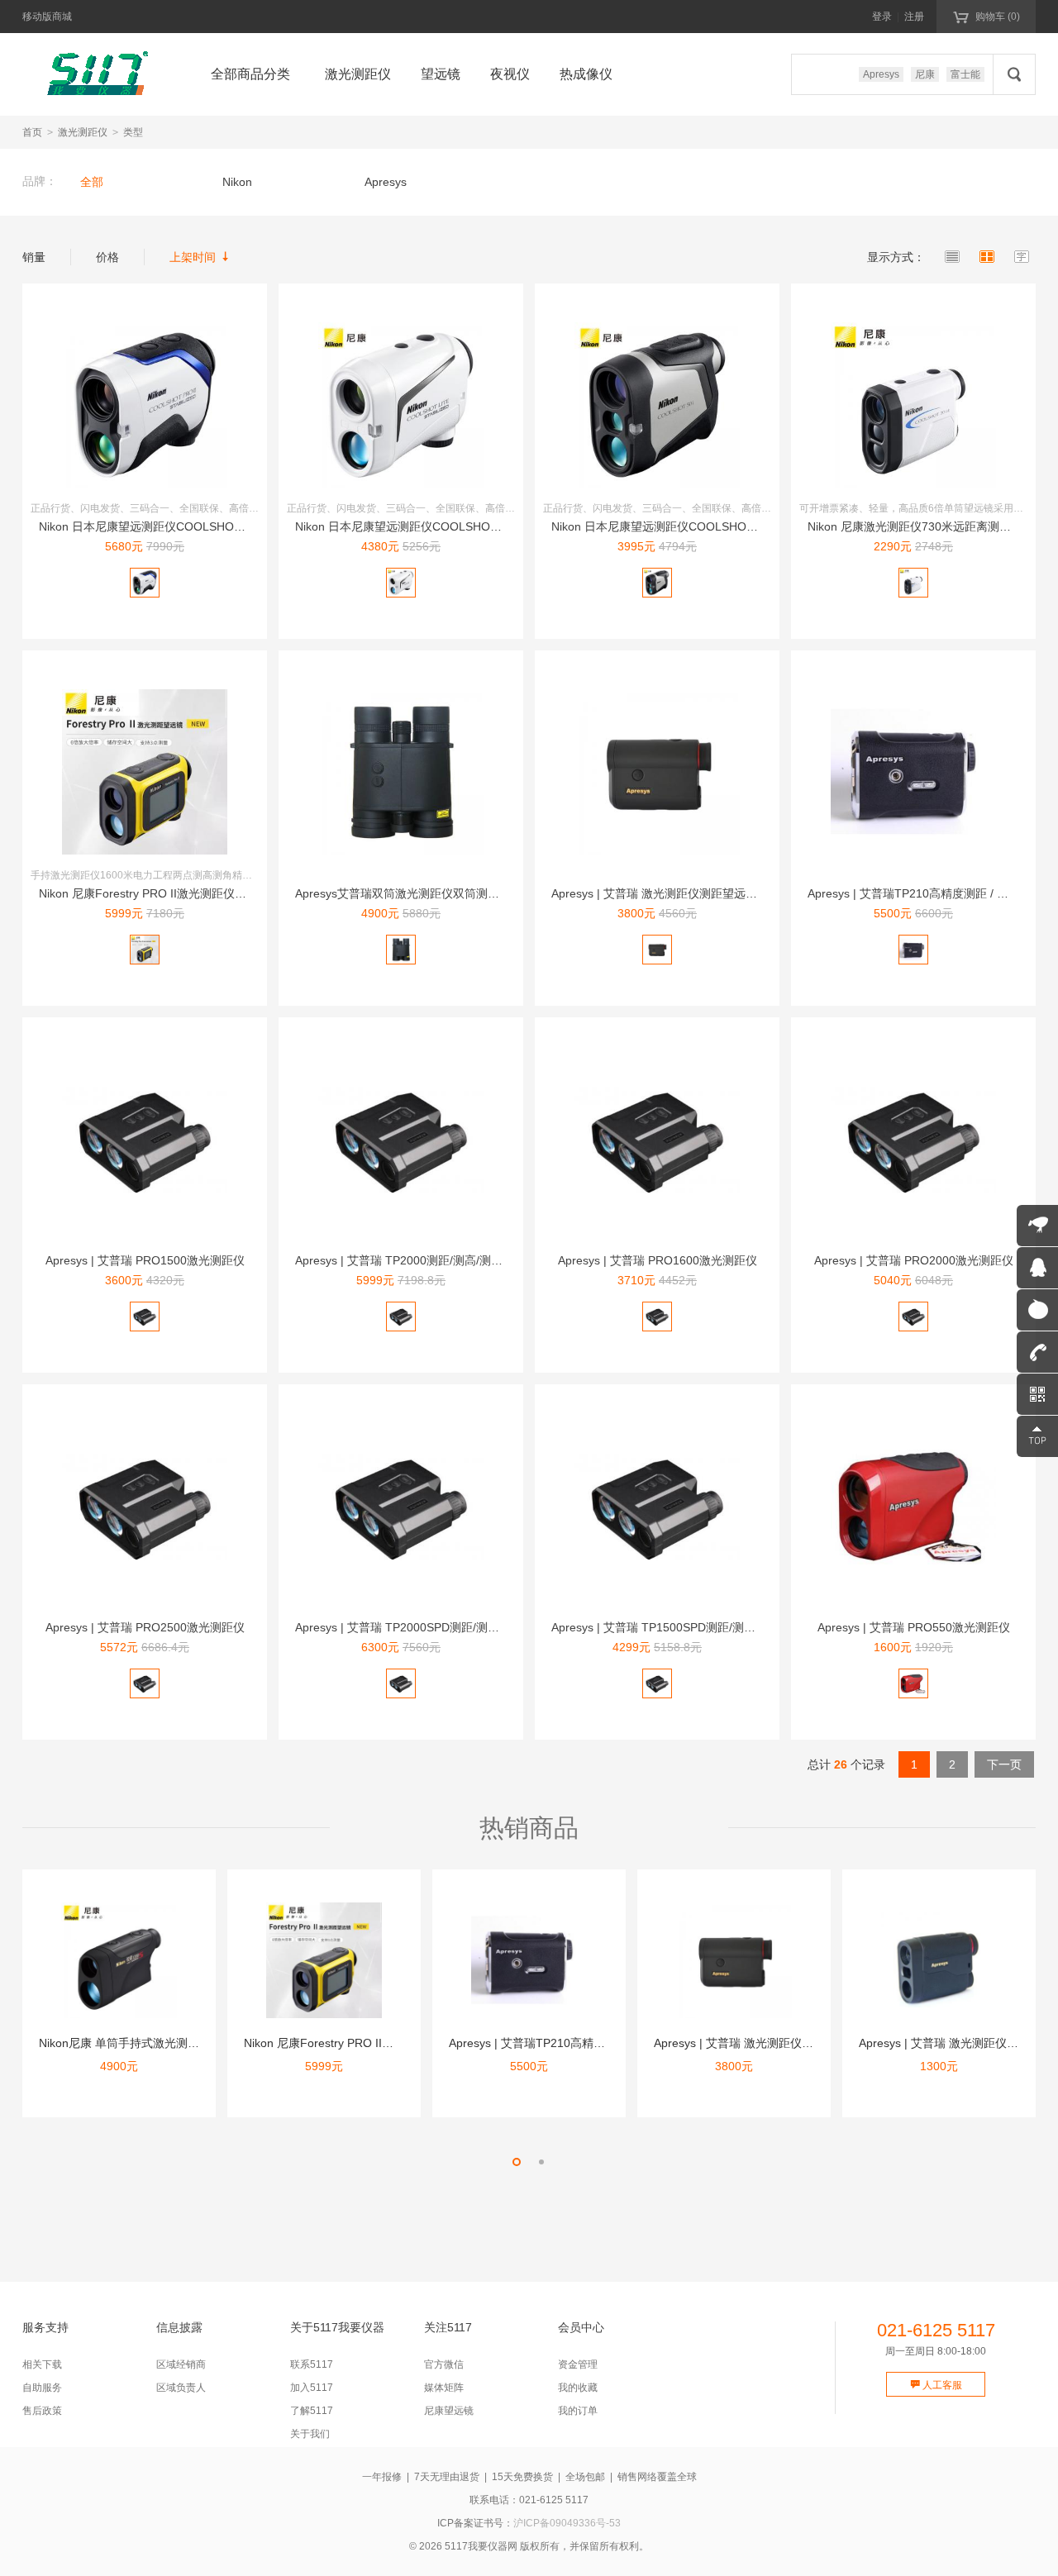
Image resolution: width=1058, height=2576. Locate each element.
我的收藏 (578, 2388)
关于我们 (310, 2434)
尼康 (925, 74)
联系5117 (312, 2364)
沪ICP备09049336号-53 (567, 2523)
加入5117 (312, 2388)
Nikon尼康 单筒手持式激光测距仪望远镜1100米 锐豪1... (182, 2043)
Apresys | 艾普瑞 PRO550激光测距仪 (914, 1627)
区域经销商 (181, 2364)
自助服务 (42, 2388)
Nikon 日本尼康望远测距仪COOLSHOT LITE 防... (423, 526)
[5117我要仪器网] (97, 74)
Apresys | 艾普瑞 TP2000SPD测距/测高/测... (410, 1627)
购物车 (987, 16)
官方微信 (444, 2364)
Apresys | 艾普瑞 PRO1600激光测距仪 (658, 1260)
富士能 (965, 74)
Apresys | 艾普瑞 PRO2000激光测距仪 (914, 1260)
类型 (133, 132)
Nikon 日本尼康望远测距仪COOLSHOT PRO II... (164, 526)
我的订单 (578, 2411)
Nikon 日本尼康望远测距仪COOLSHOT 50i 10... (675, 526)
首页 (32, 132)
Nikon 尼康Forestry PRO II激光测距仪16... (148, 893)
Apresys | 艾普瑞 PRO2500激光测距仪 (145, 1627)
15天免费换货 (522, 2477)
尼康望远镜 (449, 2411)
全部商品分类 (250, 74)
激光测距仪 (83, 132)
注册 (914, 17)
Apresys (881, 74)
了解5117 (312, 2411)
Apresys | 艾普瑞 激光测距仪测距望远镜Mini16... (677, 893)
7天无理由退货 (447, 2477)
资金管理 (578, 2364)
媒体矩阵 (444, 2388)
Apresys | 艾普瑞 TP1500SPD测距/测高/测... (666, 1627)
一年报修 (382, 2477)
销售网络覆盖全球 (657, 2477)
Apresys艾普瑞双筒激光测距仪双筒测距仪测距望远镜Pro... (446, 893)
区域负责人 (181, 2388)
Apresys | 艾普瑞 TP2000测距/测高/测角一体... (415, 1260)
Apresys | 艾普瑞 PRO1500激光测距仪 (145, 1260)
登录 (882, 17)
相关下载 (42, 2364)
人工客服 (936, 2385)
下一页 (1004, 1764)
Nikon (237, 182)
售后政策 (42, 2411)
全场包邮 (585, 2477)
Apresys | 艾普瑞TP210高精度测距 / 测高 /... (922, 893)
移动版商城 (47, 17)
